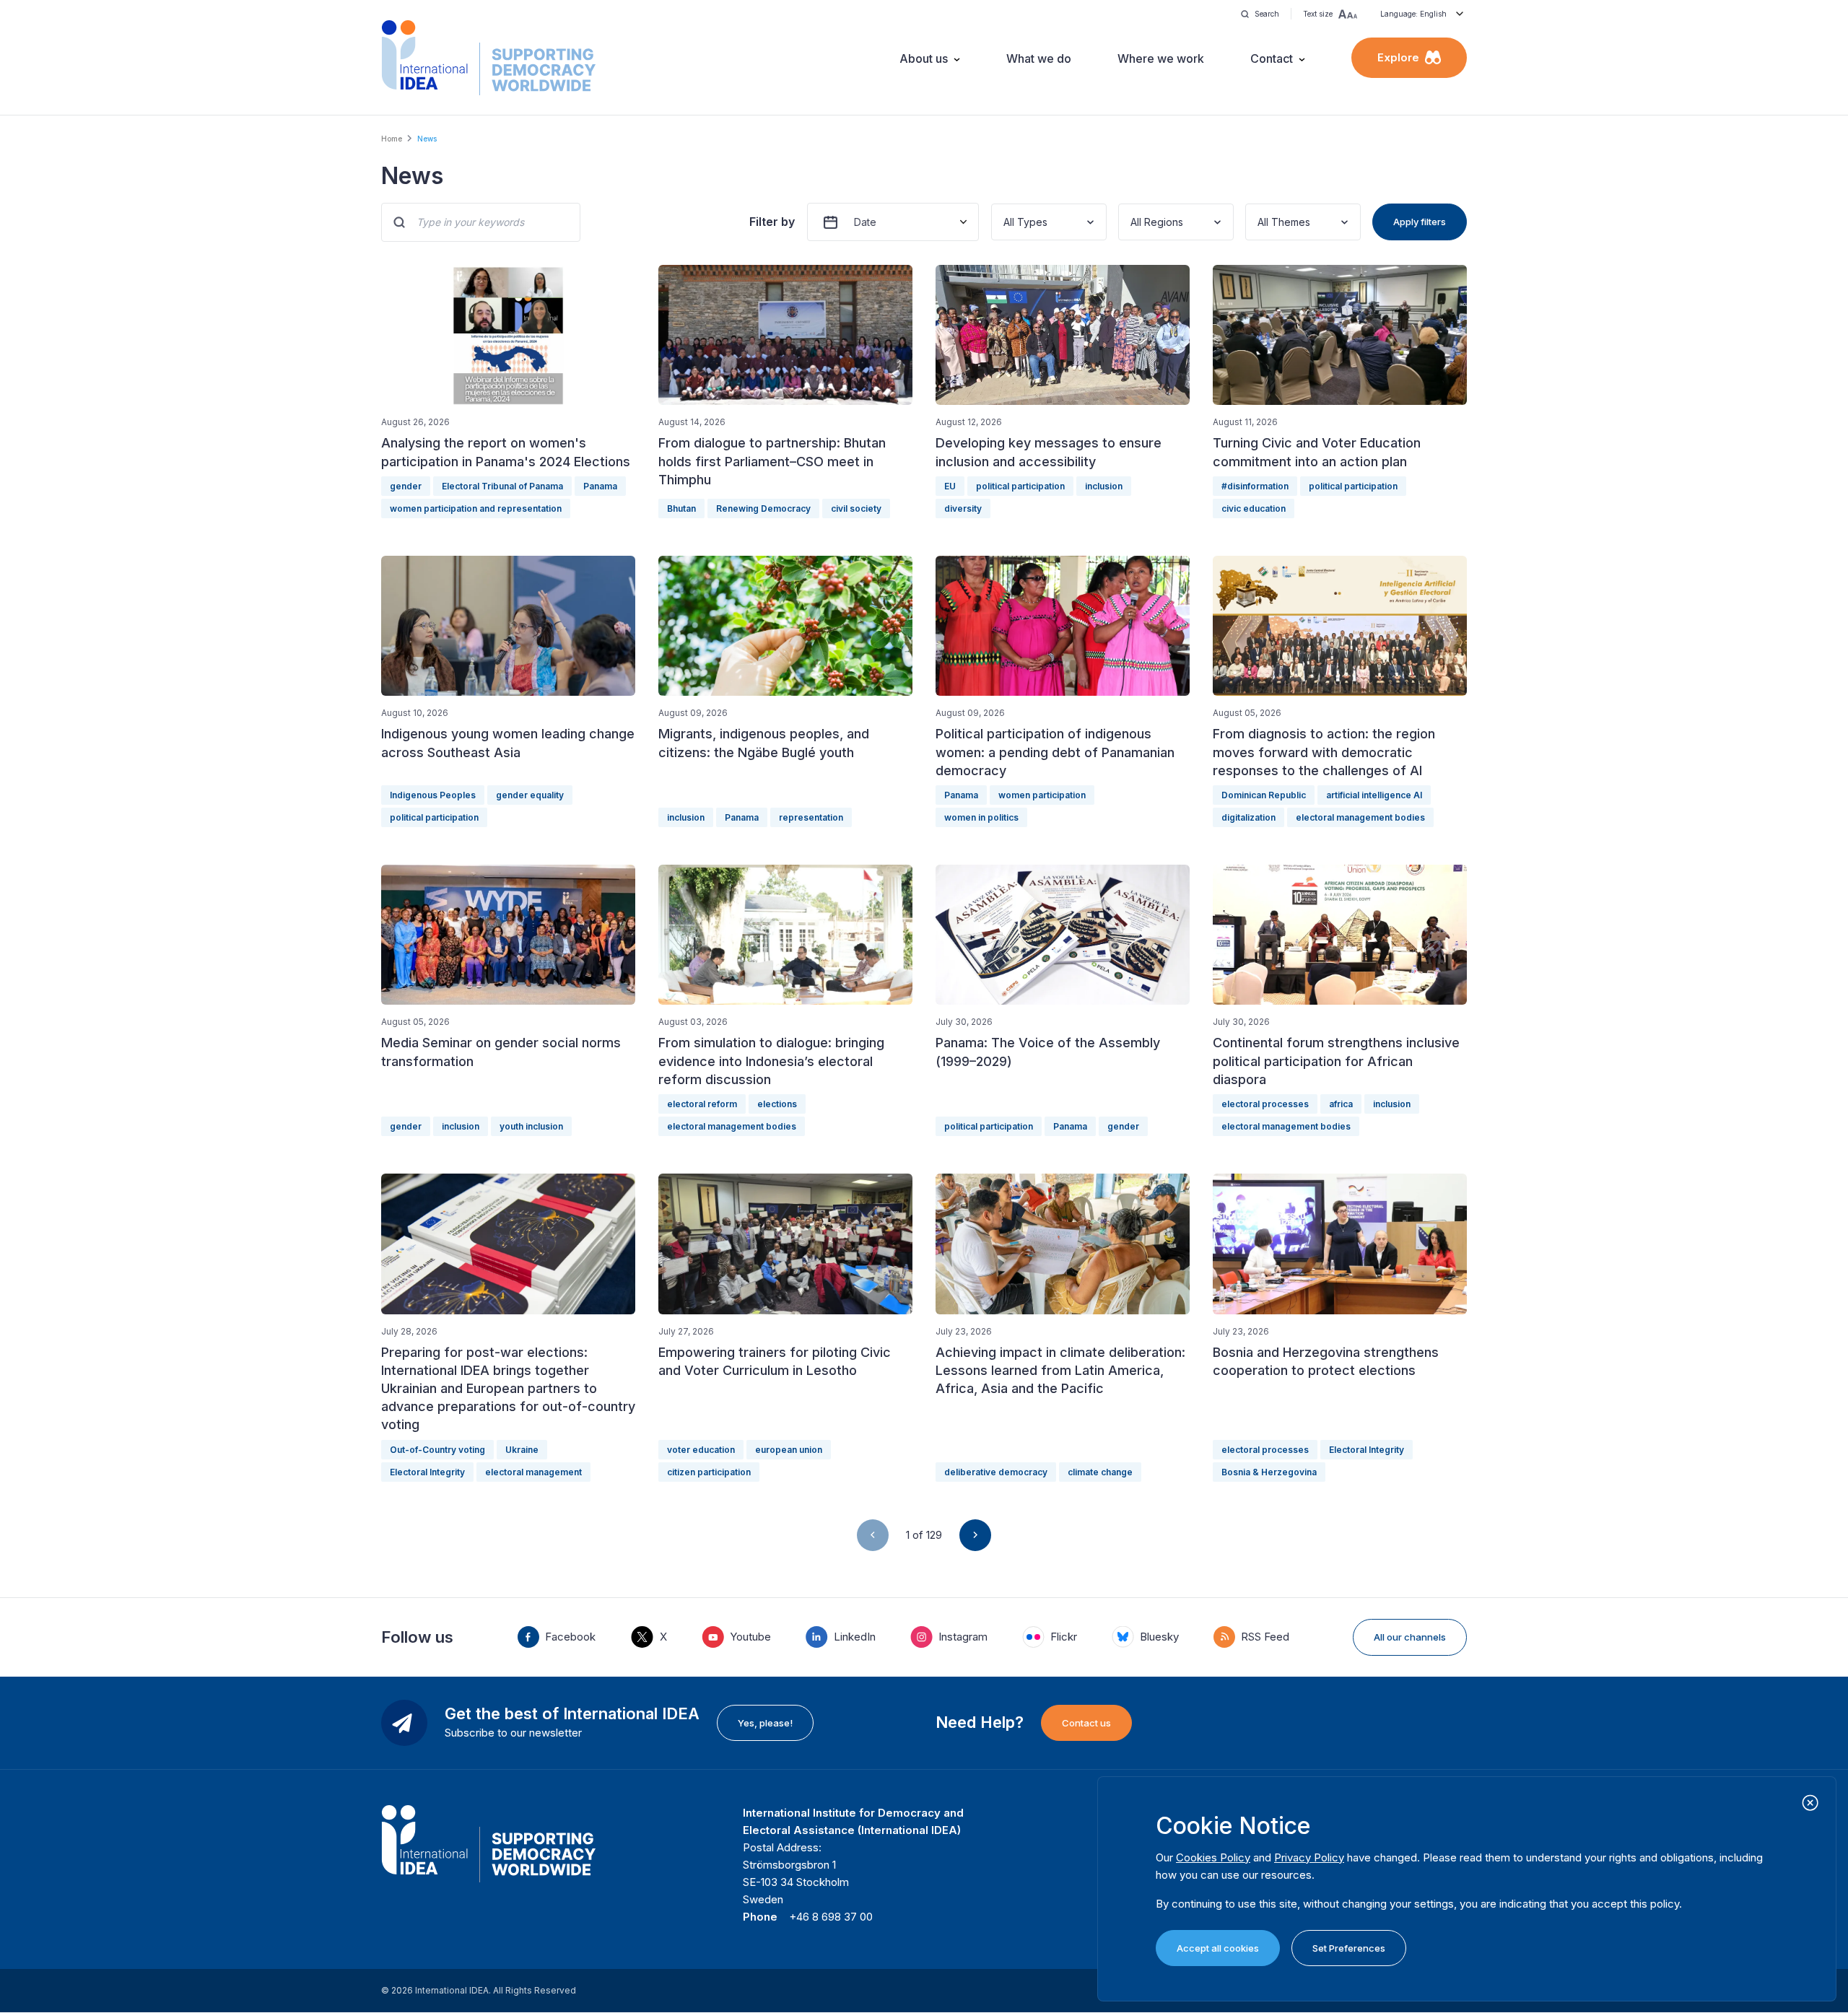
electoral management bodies (1360, 817)
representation (811, 817)
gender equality (530, 795)
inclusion (1104, 486)
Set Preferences (1349, 1948)
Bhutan (681, 508)
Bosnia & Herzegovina (1269, 1472)
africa (1341, 1104)
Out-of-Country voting (437, 1450)
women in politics (981, 817)
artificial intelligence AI (1374, 795)
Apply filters (1420, 222)
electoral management (533, 1472)
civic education (1254, 508)
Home (392, 139)
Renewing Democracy (763, 508)
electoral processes (1265, 1104)
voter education (701, 1450)
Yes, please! (765, 1723)
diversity (963, 508)
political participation (1020, 486)
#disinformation (1255, 486)
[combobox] (1005, 222)
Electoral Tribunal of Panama (502, 486)
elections (777, 1104)
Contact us (1086, 1723)
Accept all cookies (1218, 1948)
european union (789, 1450)
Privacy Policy (1309, 1857)
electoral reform (702, 1104)
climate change (1100, 1472)
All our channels (1410, 1637)
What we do (1039, 58)
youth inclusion (531, 1126)
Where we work (1161, 58)
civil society (856, 508)
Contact (1272, 58)
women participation (1042, 795)
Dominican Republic (1264, 795)
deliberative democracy (996, 1472)
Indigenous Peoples (433, 795)
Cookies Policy (1213, 1857)
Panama (600, 486)
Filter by (772, 222)
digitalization (1248, 817)
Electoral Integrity (427, 1472)
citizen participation (709, 1472)
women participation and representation (476, 508)
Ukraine (522, 1450)
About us (924, 58)
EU (950, 486)
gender (406, 486)
